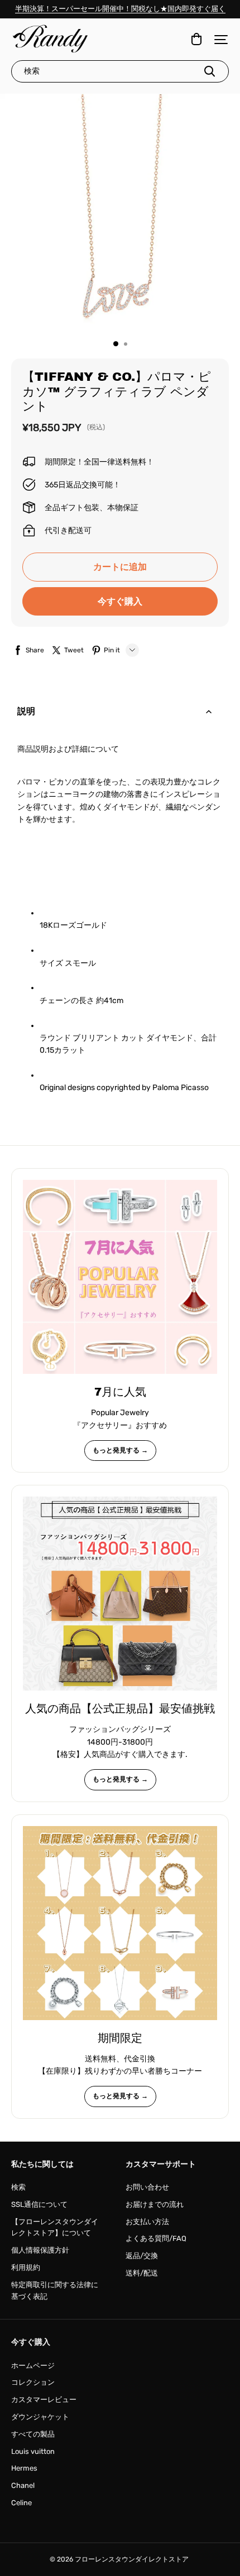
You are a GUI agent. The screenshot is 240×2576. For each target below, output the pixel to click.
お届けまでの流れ (155, 2204)
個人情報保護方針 (40, 2250)
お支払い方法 (147, 2222)
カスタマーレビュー (44, 2400)
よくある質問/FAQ (156, 2238)
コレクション (33, 2382)
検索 (18, 2187)
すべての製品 (33, 2434)
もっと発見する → (120, 1450)
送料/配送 (142, 2273)
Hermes (24, 2468)
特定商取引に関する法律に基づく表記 (55, 2291)
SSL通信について (39, 2204)
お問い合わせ (147, 2187)
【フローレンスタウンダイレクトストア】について (55, 2228)
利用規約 (26, 2267)
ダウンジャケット (40, 2417)
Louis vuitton (33, 2451)
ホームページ (33, 2366)
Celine (21, 2503)
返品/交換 (142, 2256)
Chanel (23, 2485)
